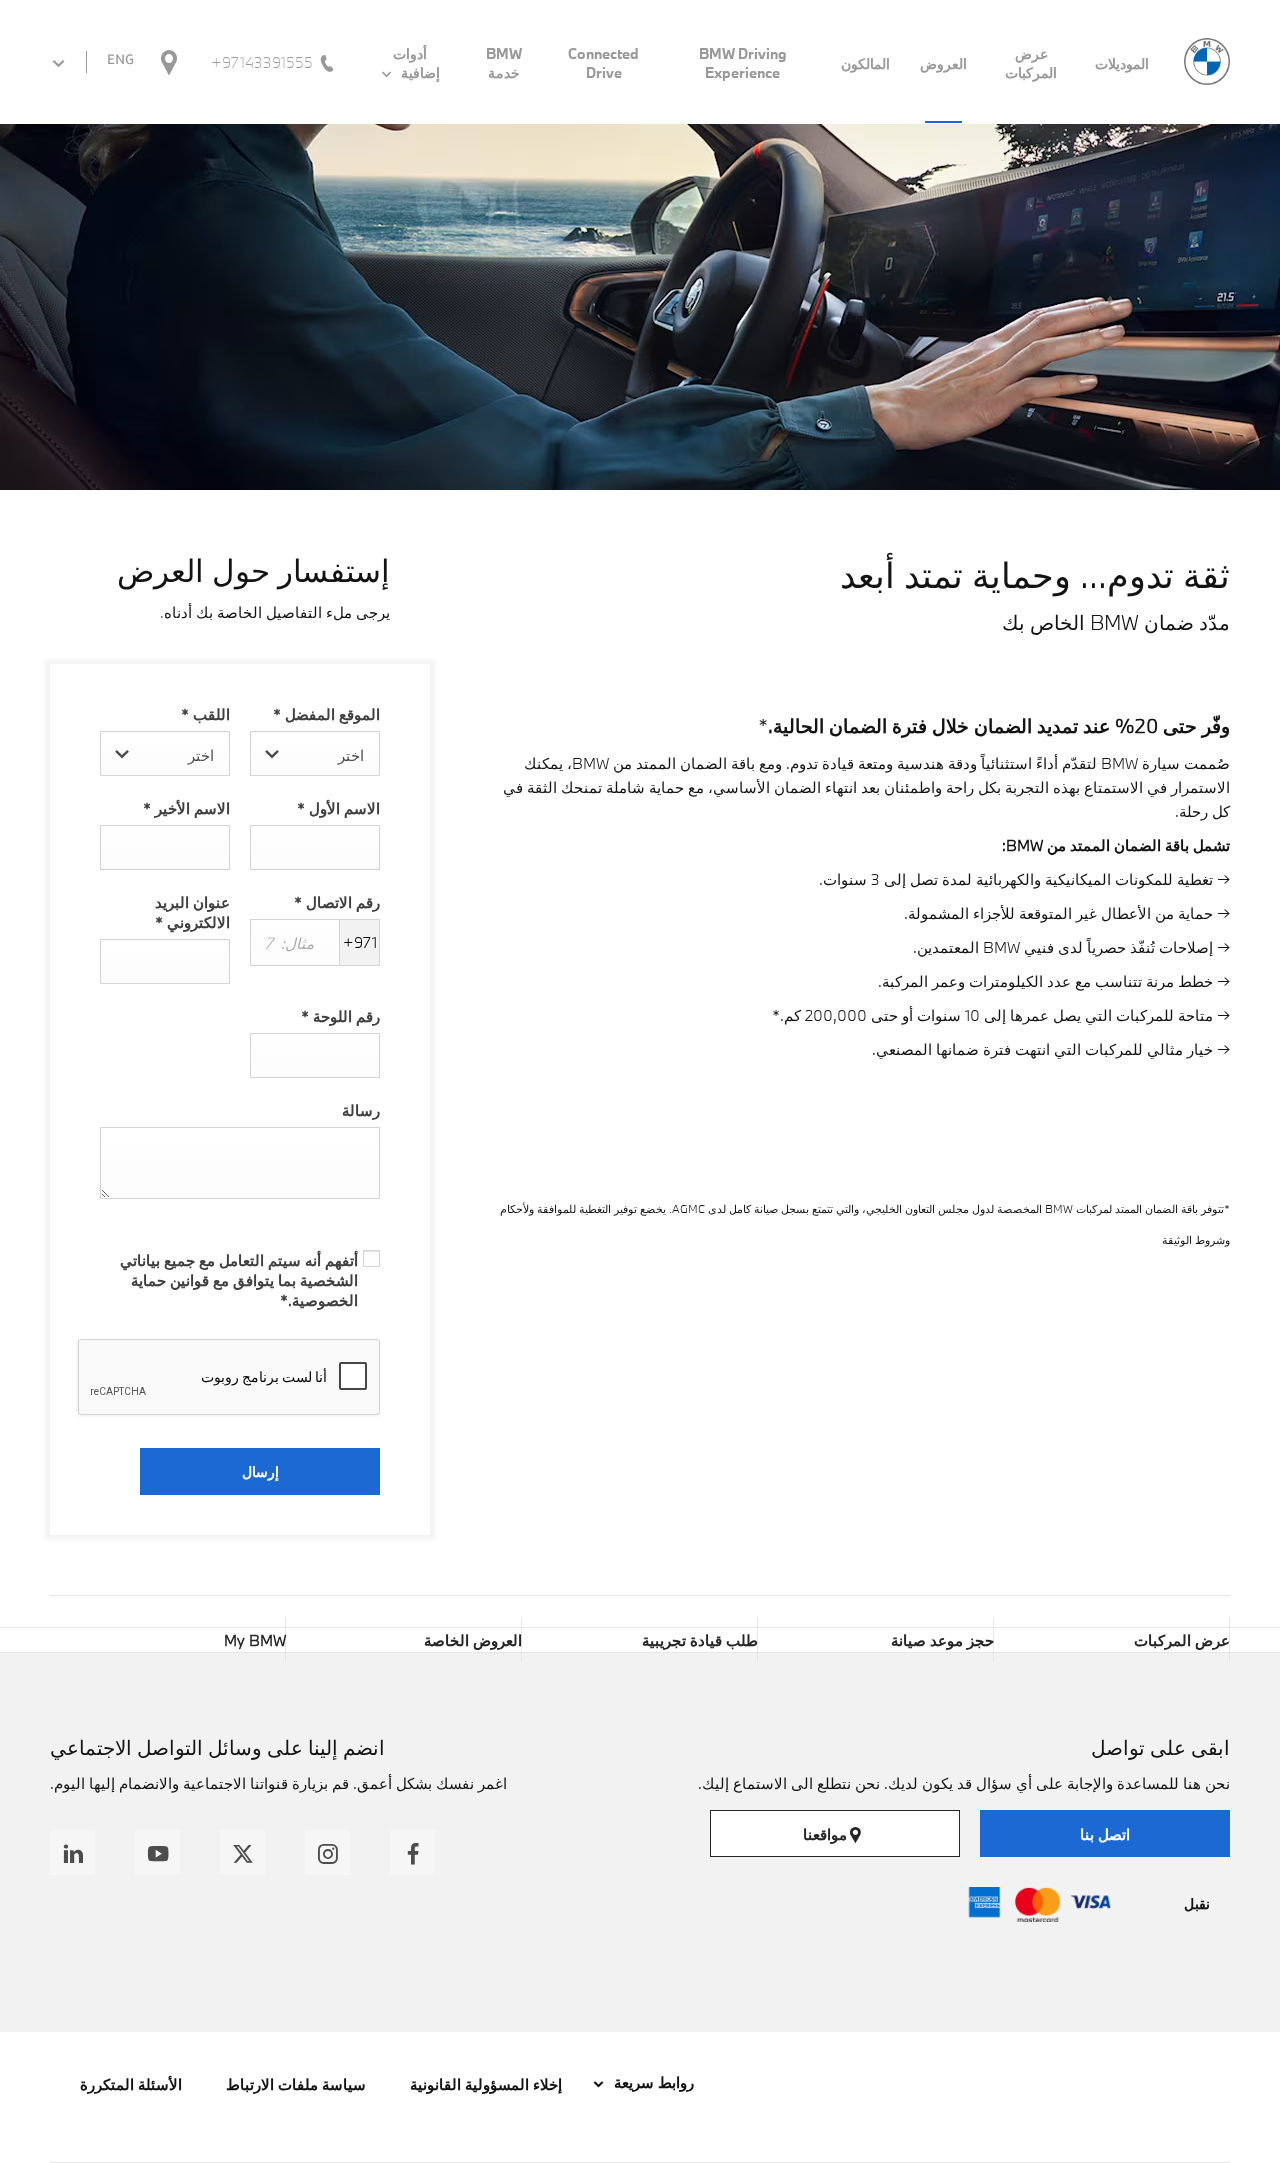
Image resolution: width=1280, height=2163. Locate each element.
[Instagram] (327, 1852)
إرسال (260, 1471)
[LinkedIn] (72, 1852)
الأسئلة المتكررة (131, 2084)
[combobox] (315, 753)
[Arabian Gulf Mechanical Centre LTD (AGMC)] (1207, 61)
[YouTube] (157, 1852)
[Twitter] (242, 1852)
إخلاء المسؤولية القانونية (486, 2084)
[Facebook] (412, 1852)
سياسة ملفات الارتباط (296, 2084)
